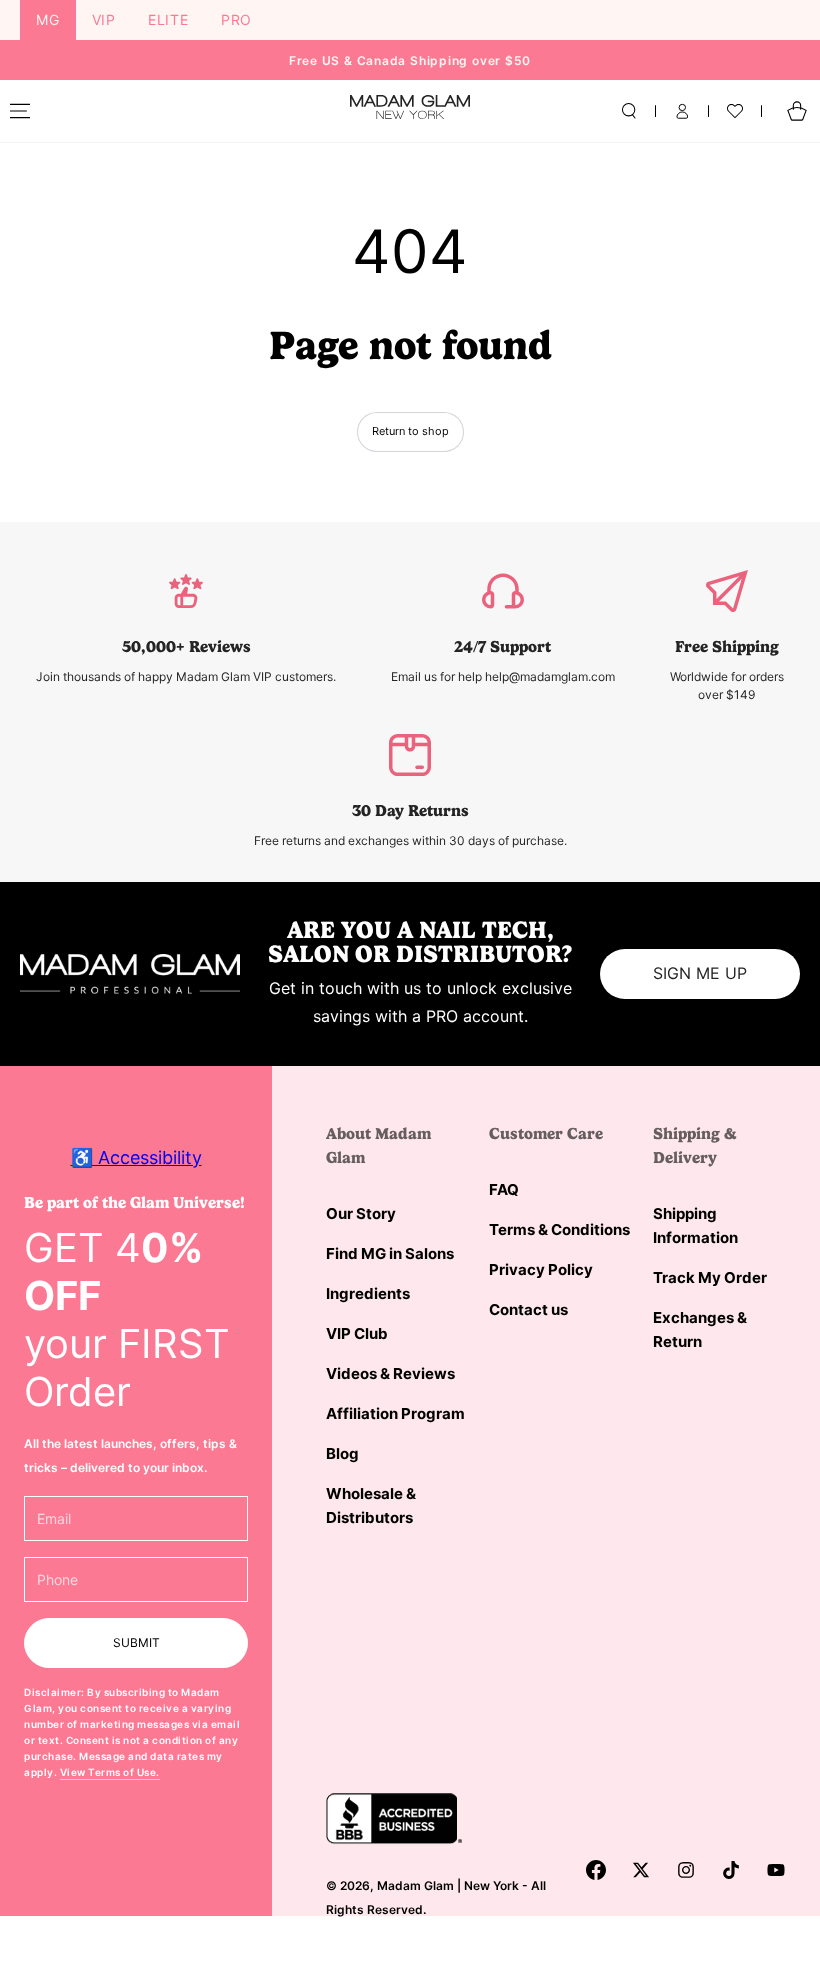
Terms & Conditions (559, 1229)
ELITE (168, 19)
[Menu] (20, 111)
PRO (236, 19)
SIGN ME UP (700, 973)
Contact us (528, 1309)
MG (48, 19)
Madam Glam (415, 1885)
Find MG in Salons (390, 1253)
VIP (104, 19)
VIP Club (357, 1333)
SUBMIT (136, 1642)
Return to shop (410, 431)
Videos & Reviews (390, 1373)
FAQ (504, 1189)
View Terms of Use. (110, 1772)
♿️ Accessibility (136, 1157)
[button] (629, 111)
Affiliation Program (395, 1413)
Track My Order (710, 1277)
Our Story (361, 1213)
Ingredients (368, 1293)
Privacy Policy (541, 1269)
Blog (342, 1453)
